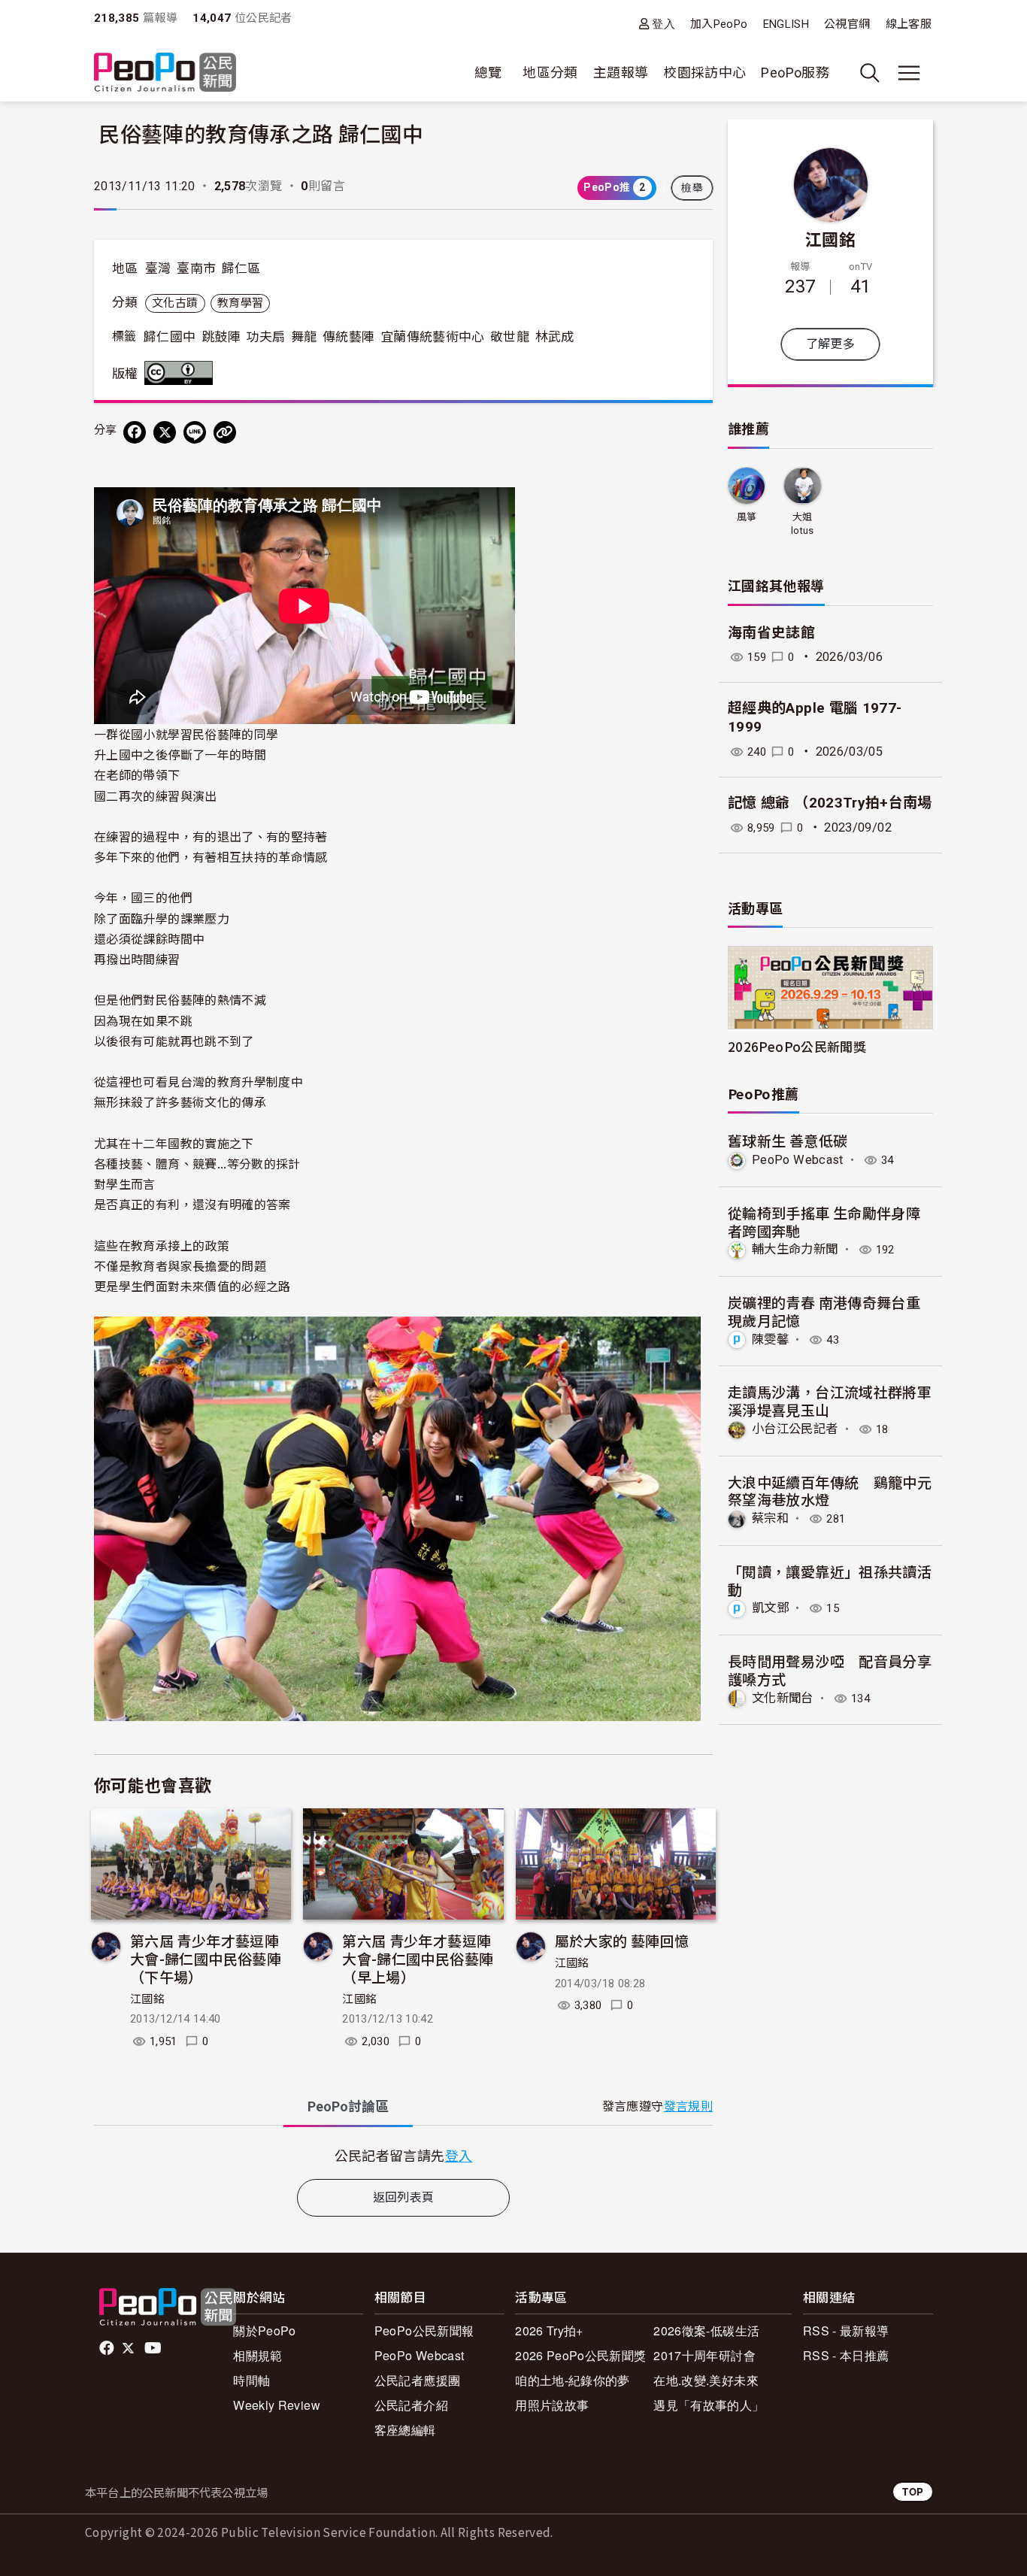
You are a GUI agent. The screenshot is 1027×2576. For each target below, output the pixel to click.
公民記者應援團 (418, 2380)
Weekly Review (277, 2405)
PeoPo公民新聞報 (424, 2331)
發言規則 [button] (688, 2106)
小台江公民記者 (795, 1429)
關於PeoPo (265, 2331)
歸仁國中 (170, 337)
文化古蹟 (175, 303)
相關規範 (258, 2355)
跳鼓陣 (221, 337)
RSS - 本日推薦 (846, 2355)
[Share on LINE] (195, 432)
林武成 (555, 337)
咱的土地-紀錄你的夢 (573, 2380)
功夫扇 (265, 337)
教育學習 (240, 303)
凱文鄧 (770, 1608)
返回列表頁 (404, 2197)
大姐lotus (803, 524)
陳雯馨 (770, 1340)
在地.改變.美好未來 (706, 2380)
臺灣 (158, 268)
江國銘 (147, 1999)
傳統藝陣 (348, 337)
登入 (663, 24)
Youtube (154, 2348)
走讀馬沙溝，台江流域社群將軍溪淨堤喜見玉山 (830, 1400)
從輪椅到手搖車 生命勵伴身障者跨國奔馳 (824, 1221)
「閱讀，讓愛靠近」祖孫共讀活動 (830, 1580)
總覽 (488, 73)
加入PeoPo (719, 24)
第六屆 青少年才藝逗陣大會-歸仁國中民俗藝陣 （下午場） (206, 1958)
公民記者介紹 (411, 2405)
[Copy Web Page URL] (225, 432)
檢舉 (692, 188)
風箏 (747, 517)
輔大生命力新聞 (795, 1249)
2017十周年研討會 (704, 2355)
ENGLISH (786, 24)
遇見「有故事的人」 (709, 2405)
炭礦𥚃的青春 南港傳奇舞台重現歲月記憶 (824, 1311)
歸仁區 (241, 268)
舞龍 (304, 337)
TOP (913, 2491)
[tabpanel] (403, 2155)
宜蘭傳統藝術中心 (433, 337)
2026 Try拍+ (549, 2331)
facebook (108, 2348)
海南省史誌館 (771, 633)
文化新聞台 (783, 1698)
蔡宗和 (770, 1518)
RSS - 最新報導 (846, 2331)
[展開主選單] (909, 73)
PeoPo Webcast (798, 1160)
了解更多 (830, 344)
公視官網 (847, 24)
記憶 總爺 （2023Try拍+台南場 (830, 803)
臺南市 (196, 268)
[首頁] (165, 73)
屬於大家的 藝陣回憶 (622, 1940)
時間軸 (251, 2380)
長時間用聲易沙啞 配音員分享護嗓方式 (830, 1670)
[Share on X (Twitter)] (165, 432)
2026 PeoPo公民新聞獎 (580, 2355)
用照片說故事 (552, 2405)
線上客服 (909, 24)
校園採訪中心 (704, 73)
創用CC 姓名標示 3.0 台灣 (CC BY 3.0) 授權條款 (182, 373)
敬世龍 (510, 337)
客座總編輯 (405, 2430)
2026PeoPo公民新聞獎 (797, 1046)
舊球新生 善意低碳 (788, 1140)
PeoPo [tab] (348, 2106)
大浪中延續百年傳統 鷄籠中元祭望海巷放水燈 (830, 1491)
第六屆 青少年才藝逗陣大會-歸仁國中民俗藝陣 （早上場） (418, 1958)
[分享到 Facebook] (135, 432)
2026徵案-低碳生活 (706, 2331)
